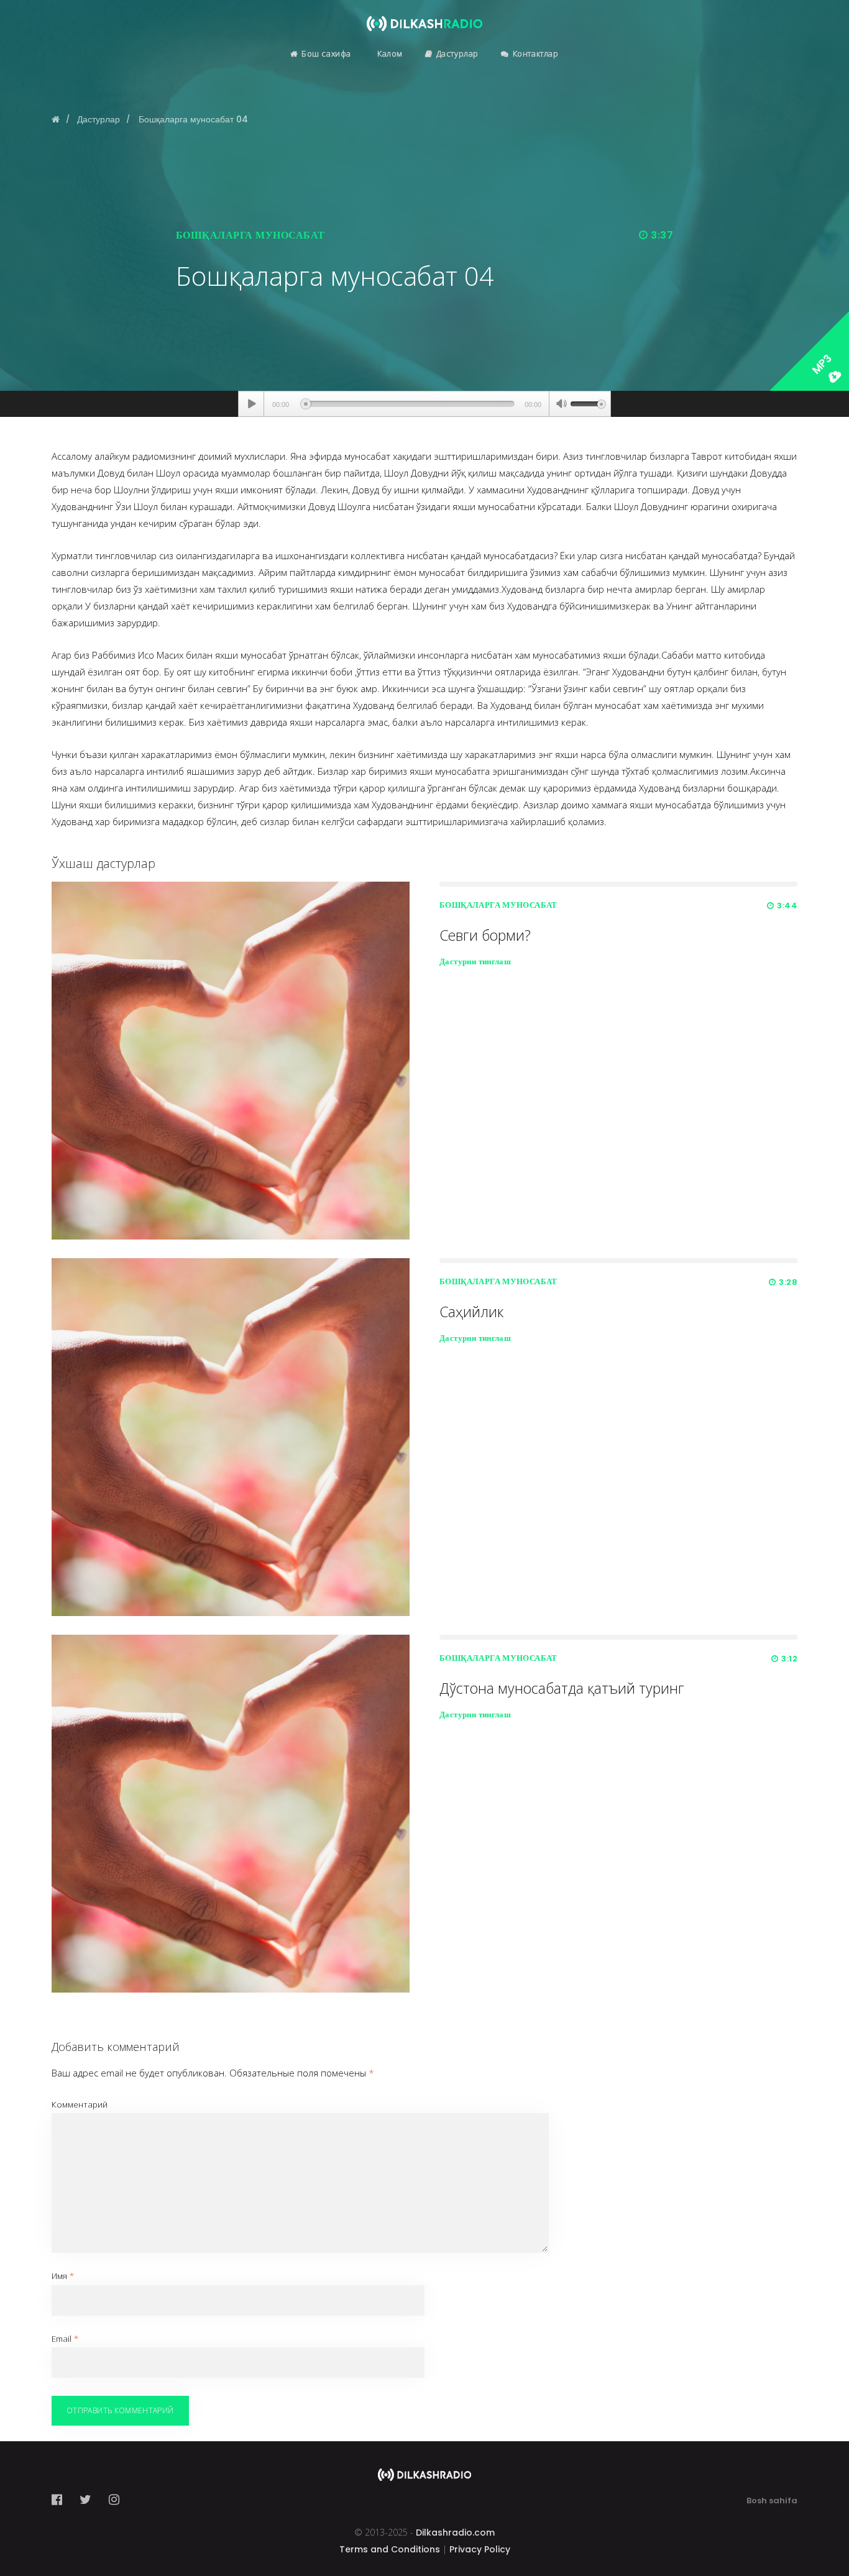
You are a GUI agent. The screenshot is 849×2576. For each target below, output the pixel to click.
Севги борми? (485, 935)
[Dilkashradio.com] (424, 16)
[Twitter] (85, 2500)
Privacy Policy (480, 2549)
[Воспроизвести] (251, 404)
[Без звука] (561, 405)
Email (65, 2339)
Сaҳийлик (471, 1312)
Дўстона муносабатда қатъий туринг (562, 1688)
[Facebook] (61, 2500)
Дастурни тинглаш (475, 961)
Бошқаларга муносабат (250, 235)
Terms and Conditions (390, 2549)
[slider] (588, 403)
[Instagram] (114, 2500)
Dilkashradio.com (455, 2533)
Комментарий (80, 2104)
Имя (63, 2276)
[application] (424, 404)
